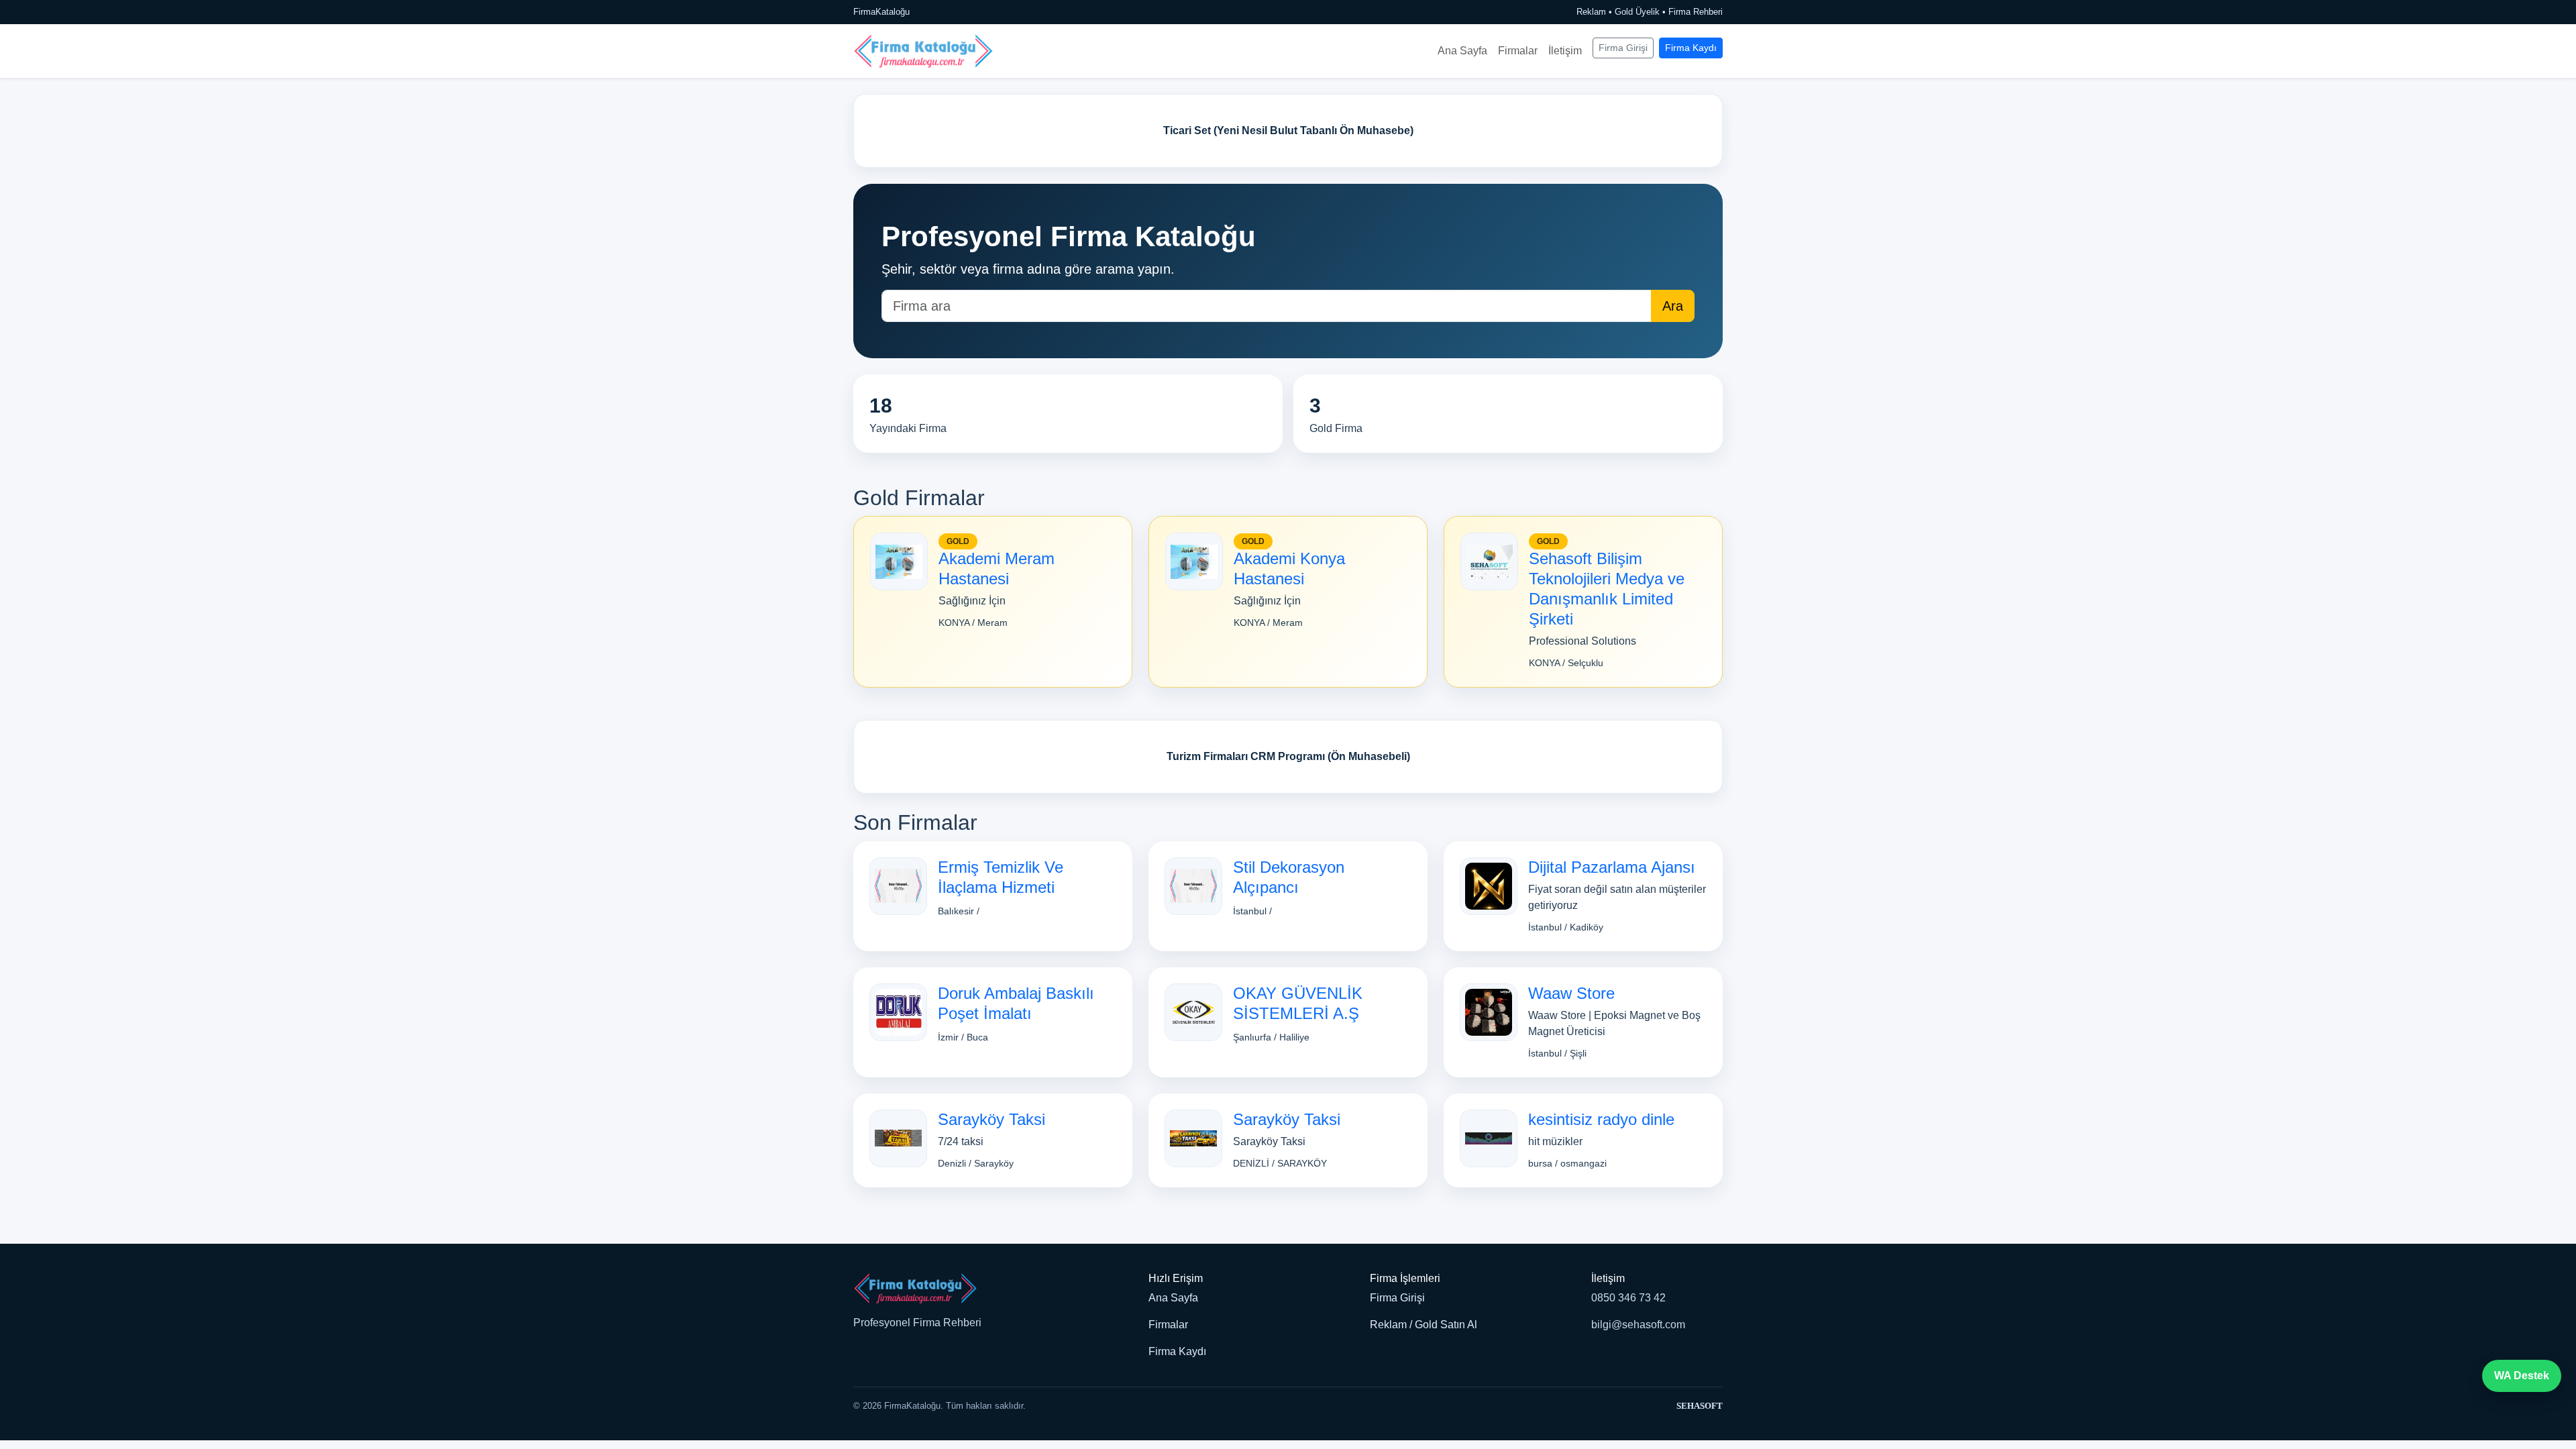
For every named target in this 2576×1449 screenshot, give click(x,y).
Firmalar (1518, 51)
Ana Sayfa (1462, 51)
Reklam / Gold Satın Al (1424, 1325)
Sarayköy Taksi (991, 1119)
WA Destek (2522, 1376)
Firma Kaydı (1691, 48)
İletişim (1565, 51)
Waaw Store (1571, 993)
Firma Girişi (1623, 48)
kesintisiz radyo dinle (1601, 1119)
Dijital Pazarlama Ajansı (1612, 867)
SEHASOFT (1700, 1406)
